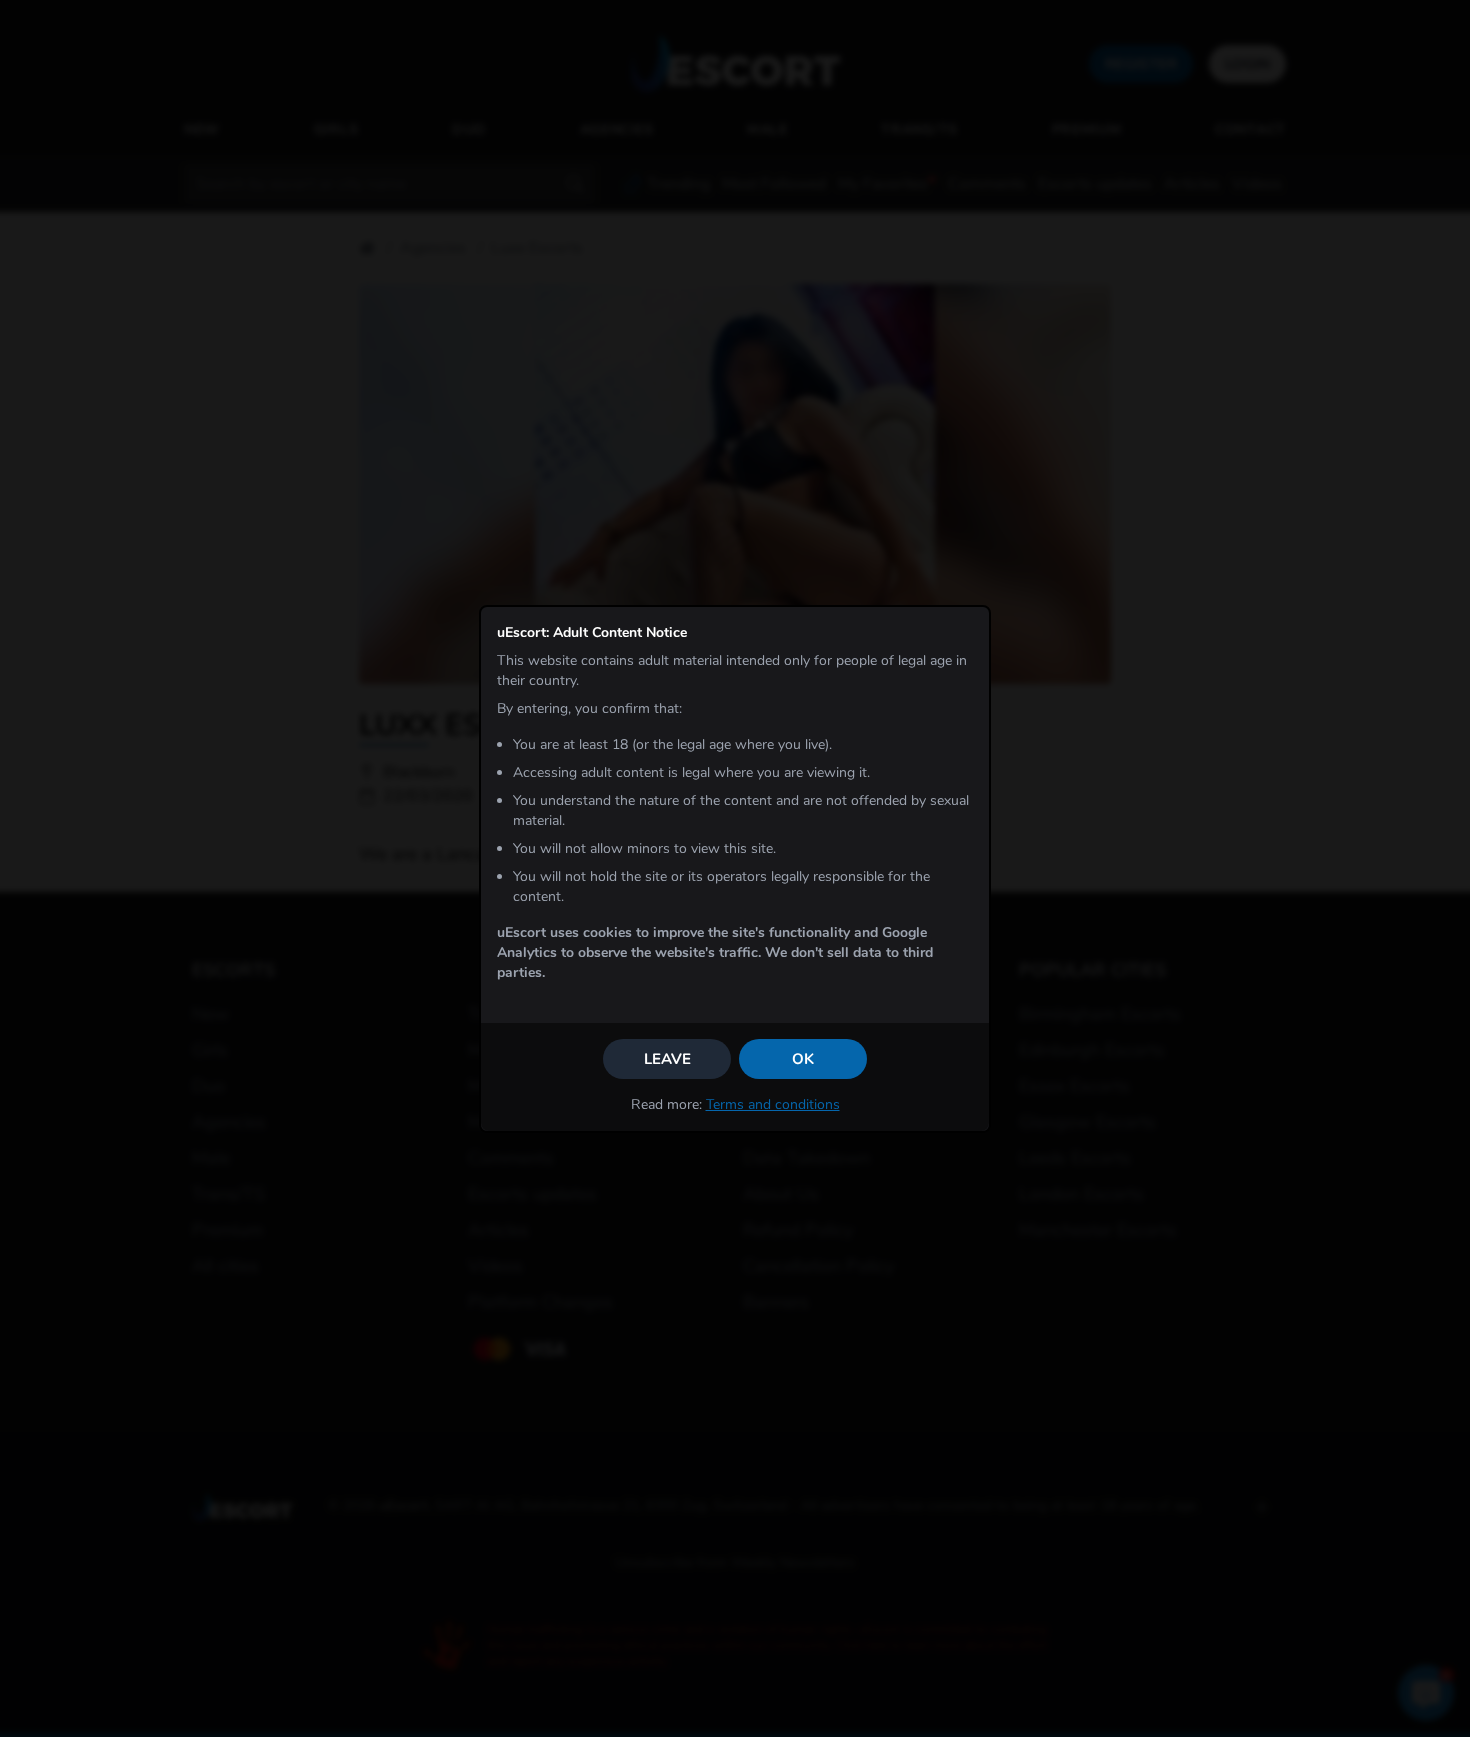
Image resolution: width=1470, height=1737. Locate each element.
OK (803, 1059)
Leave (667, 1059)
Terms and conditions (773, 1104)
